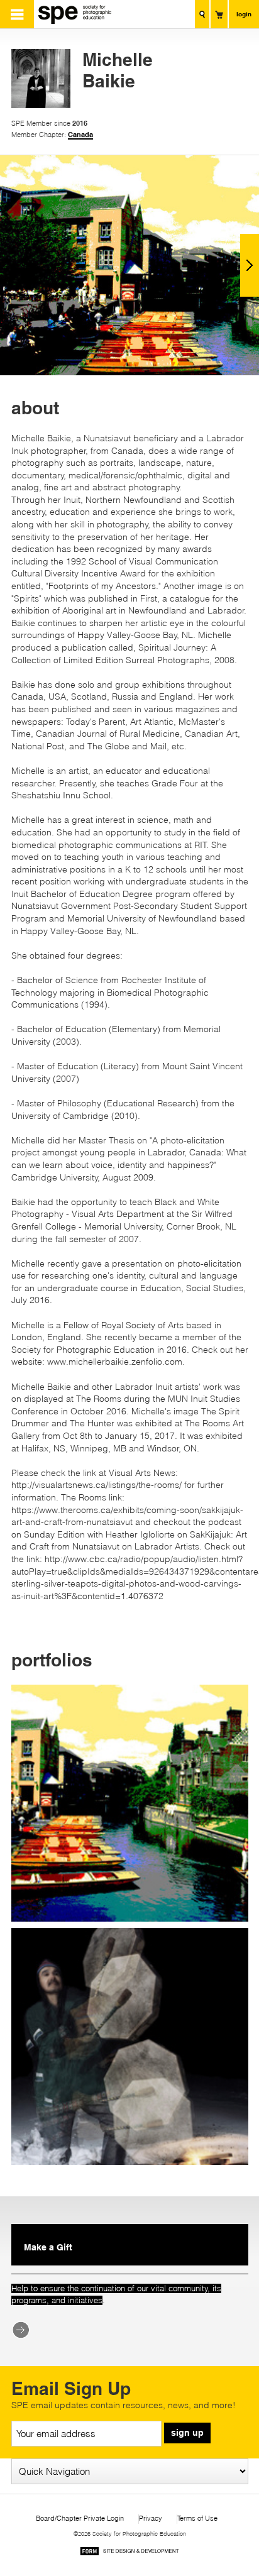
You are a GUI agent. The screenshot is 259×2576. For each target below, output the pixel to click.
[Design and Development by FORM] (129, 2553)
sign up (187, 2433)
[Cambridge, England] (130, 1803)
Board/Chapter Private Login (80, 2518)
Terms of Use (197, 2518)
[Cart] (219, 14)
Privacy (151, 2518)
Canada (80, 135)
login (244, 14)
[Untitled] (130, 2046)
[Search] (202, 14)
